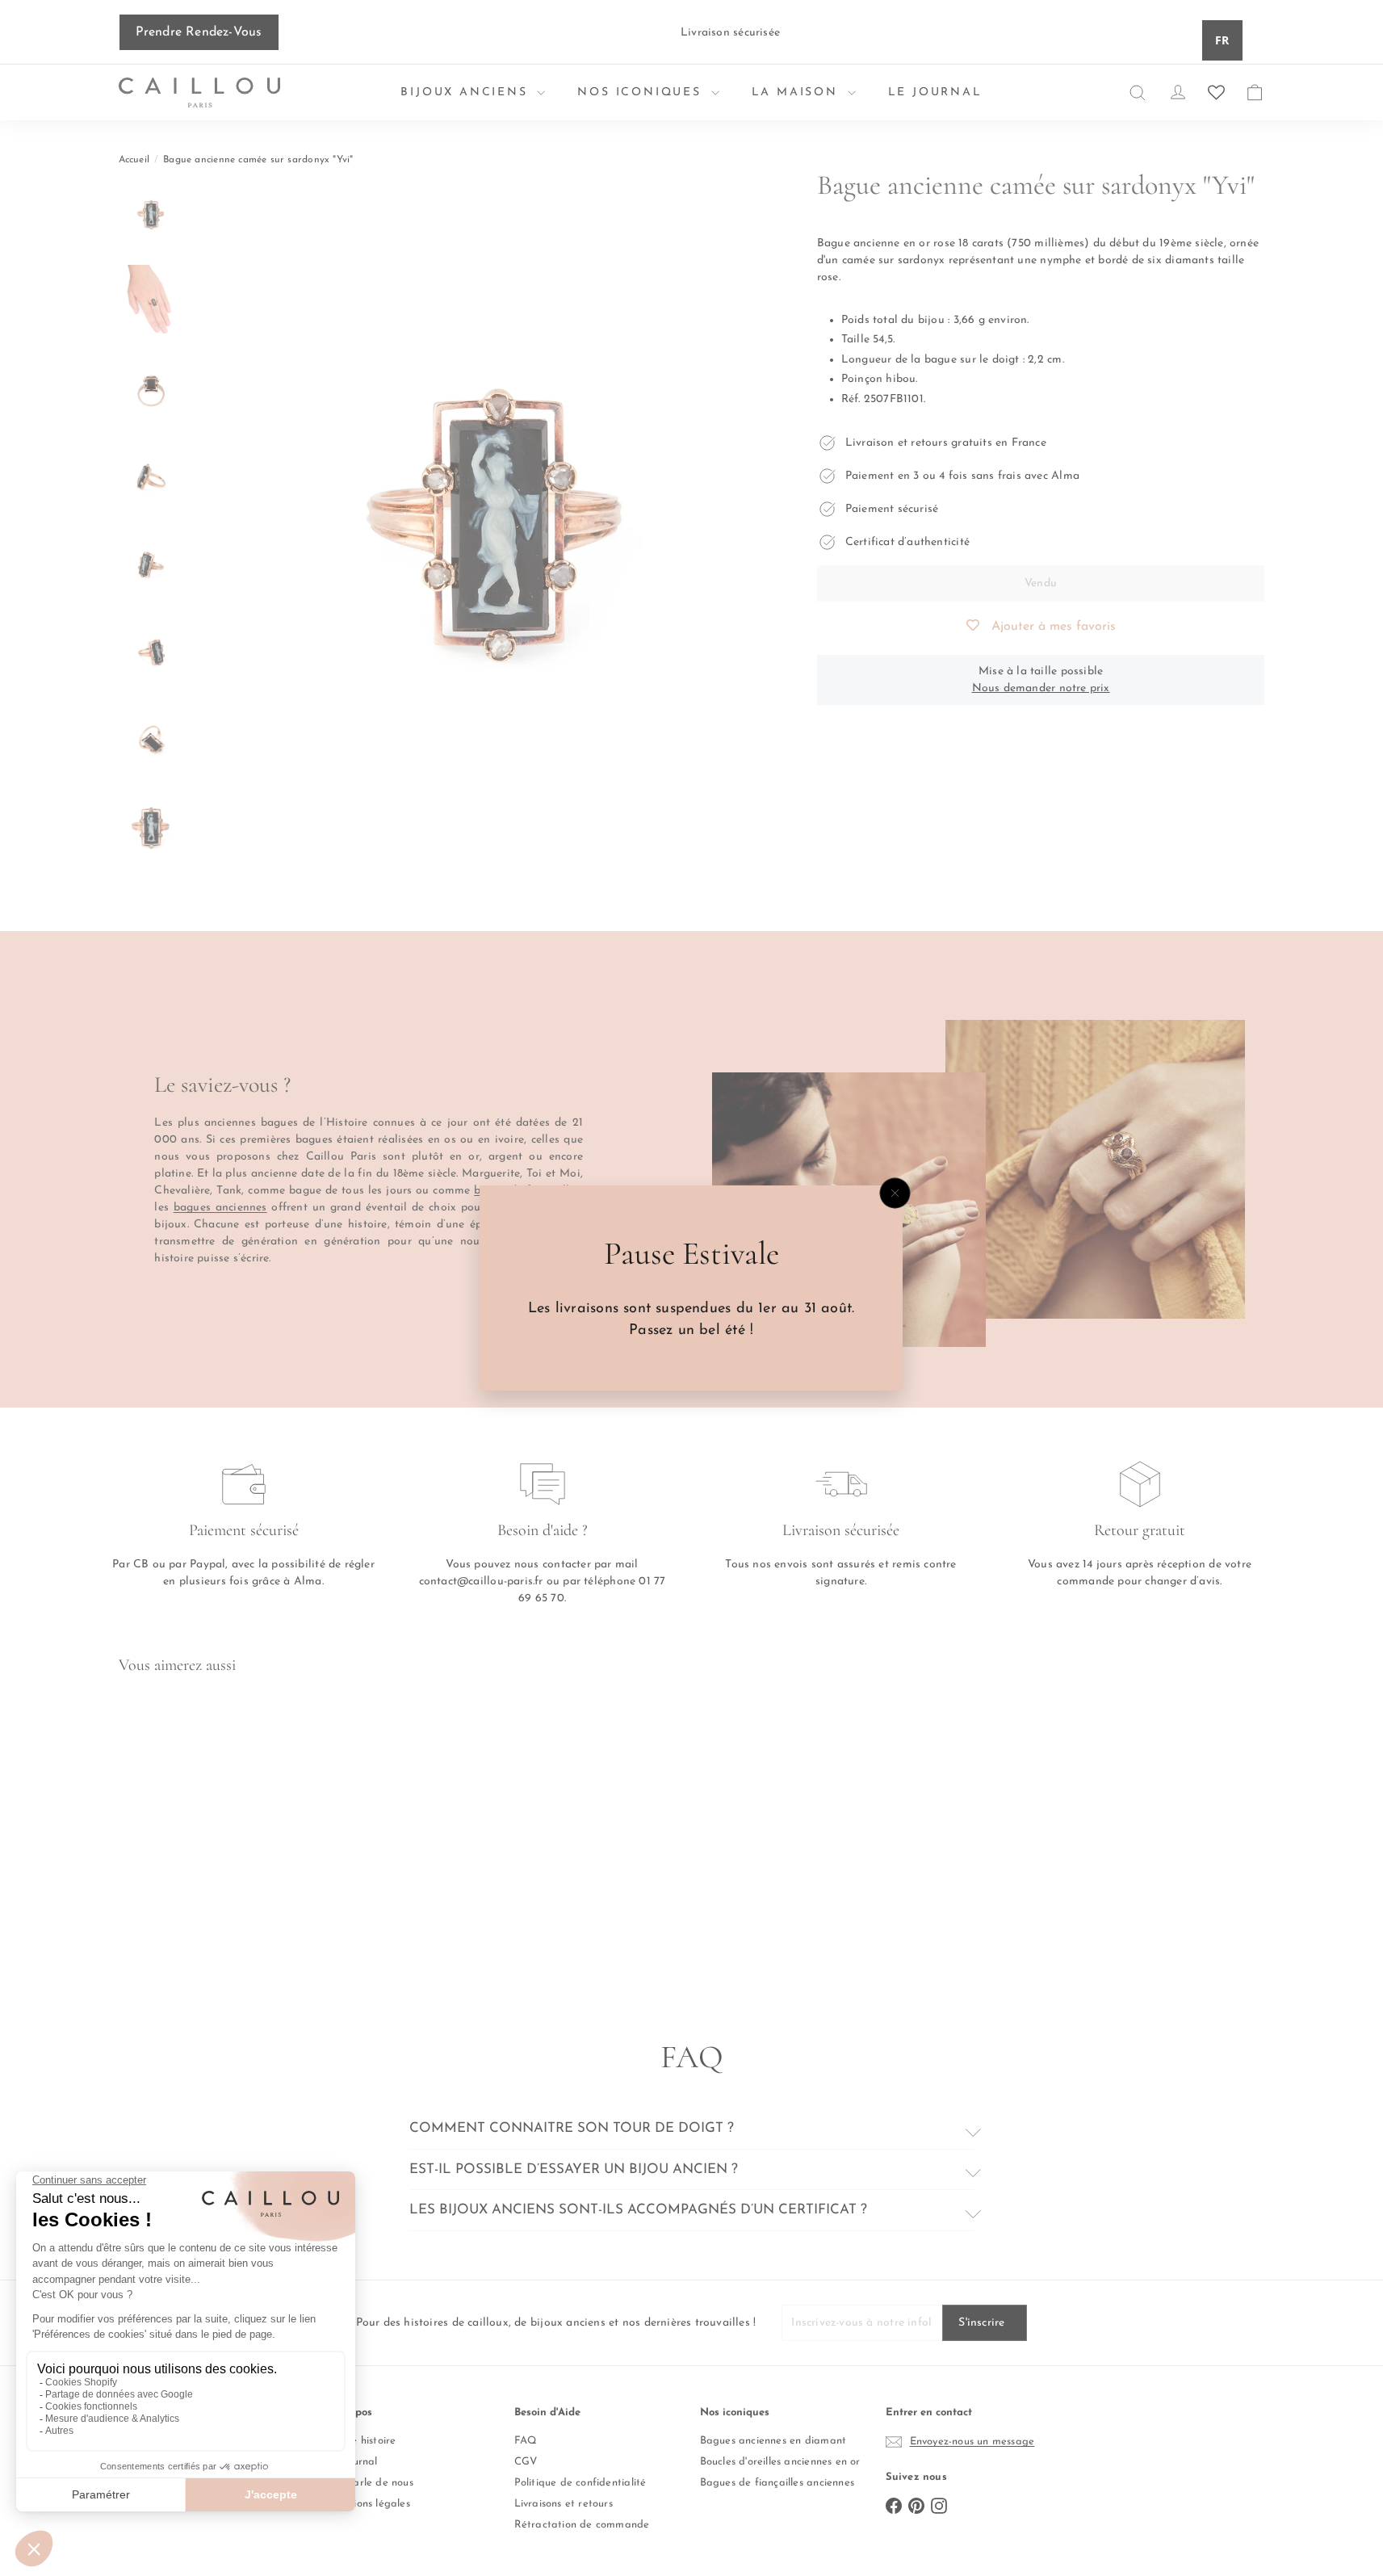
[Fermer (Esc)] (895, 1194)
